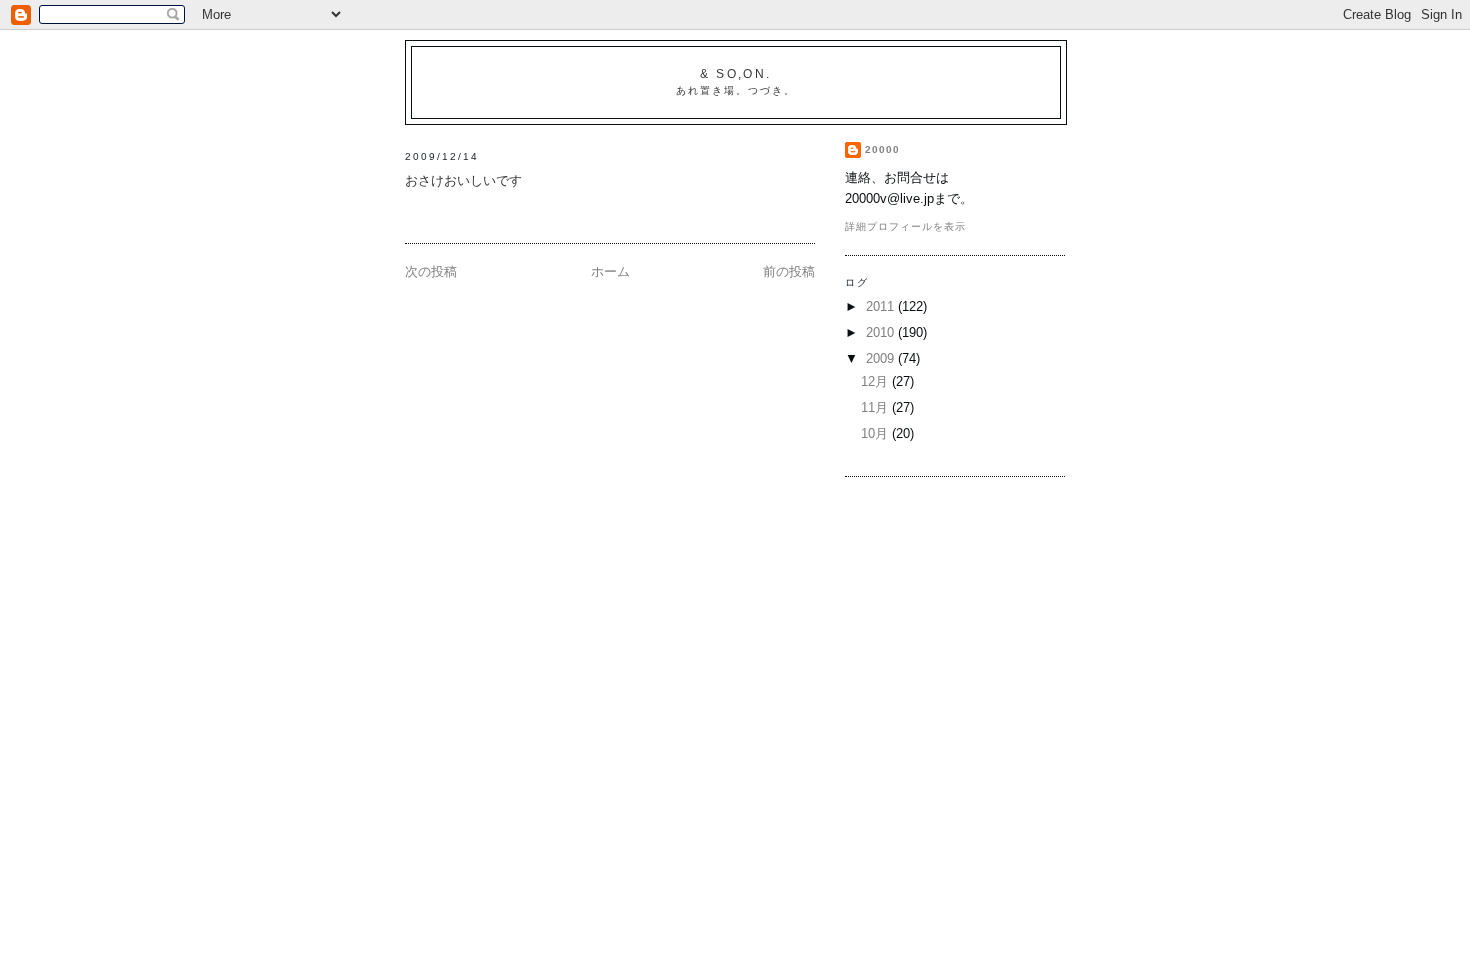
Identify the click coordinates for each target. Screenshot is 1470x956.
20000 (882, 149)
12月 (876, 381)
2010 (882, 332)
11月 (876, 407)
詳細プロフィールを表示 (905, 226)
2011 (882, 306)
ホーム (610, 271)
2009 (882, 358)
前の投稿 (789, 271)
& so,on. (736, 74)
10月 (876, 433)
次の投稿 (431, 271)
